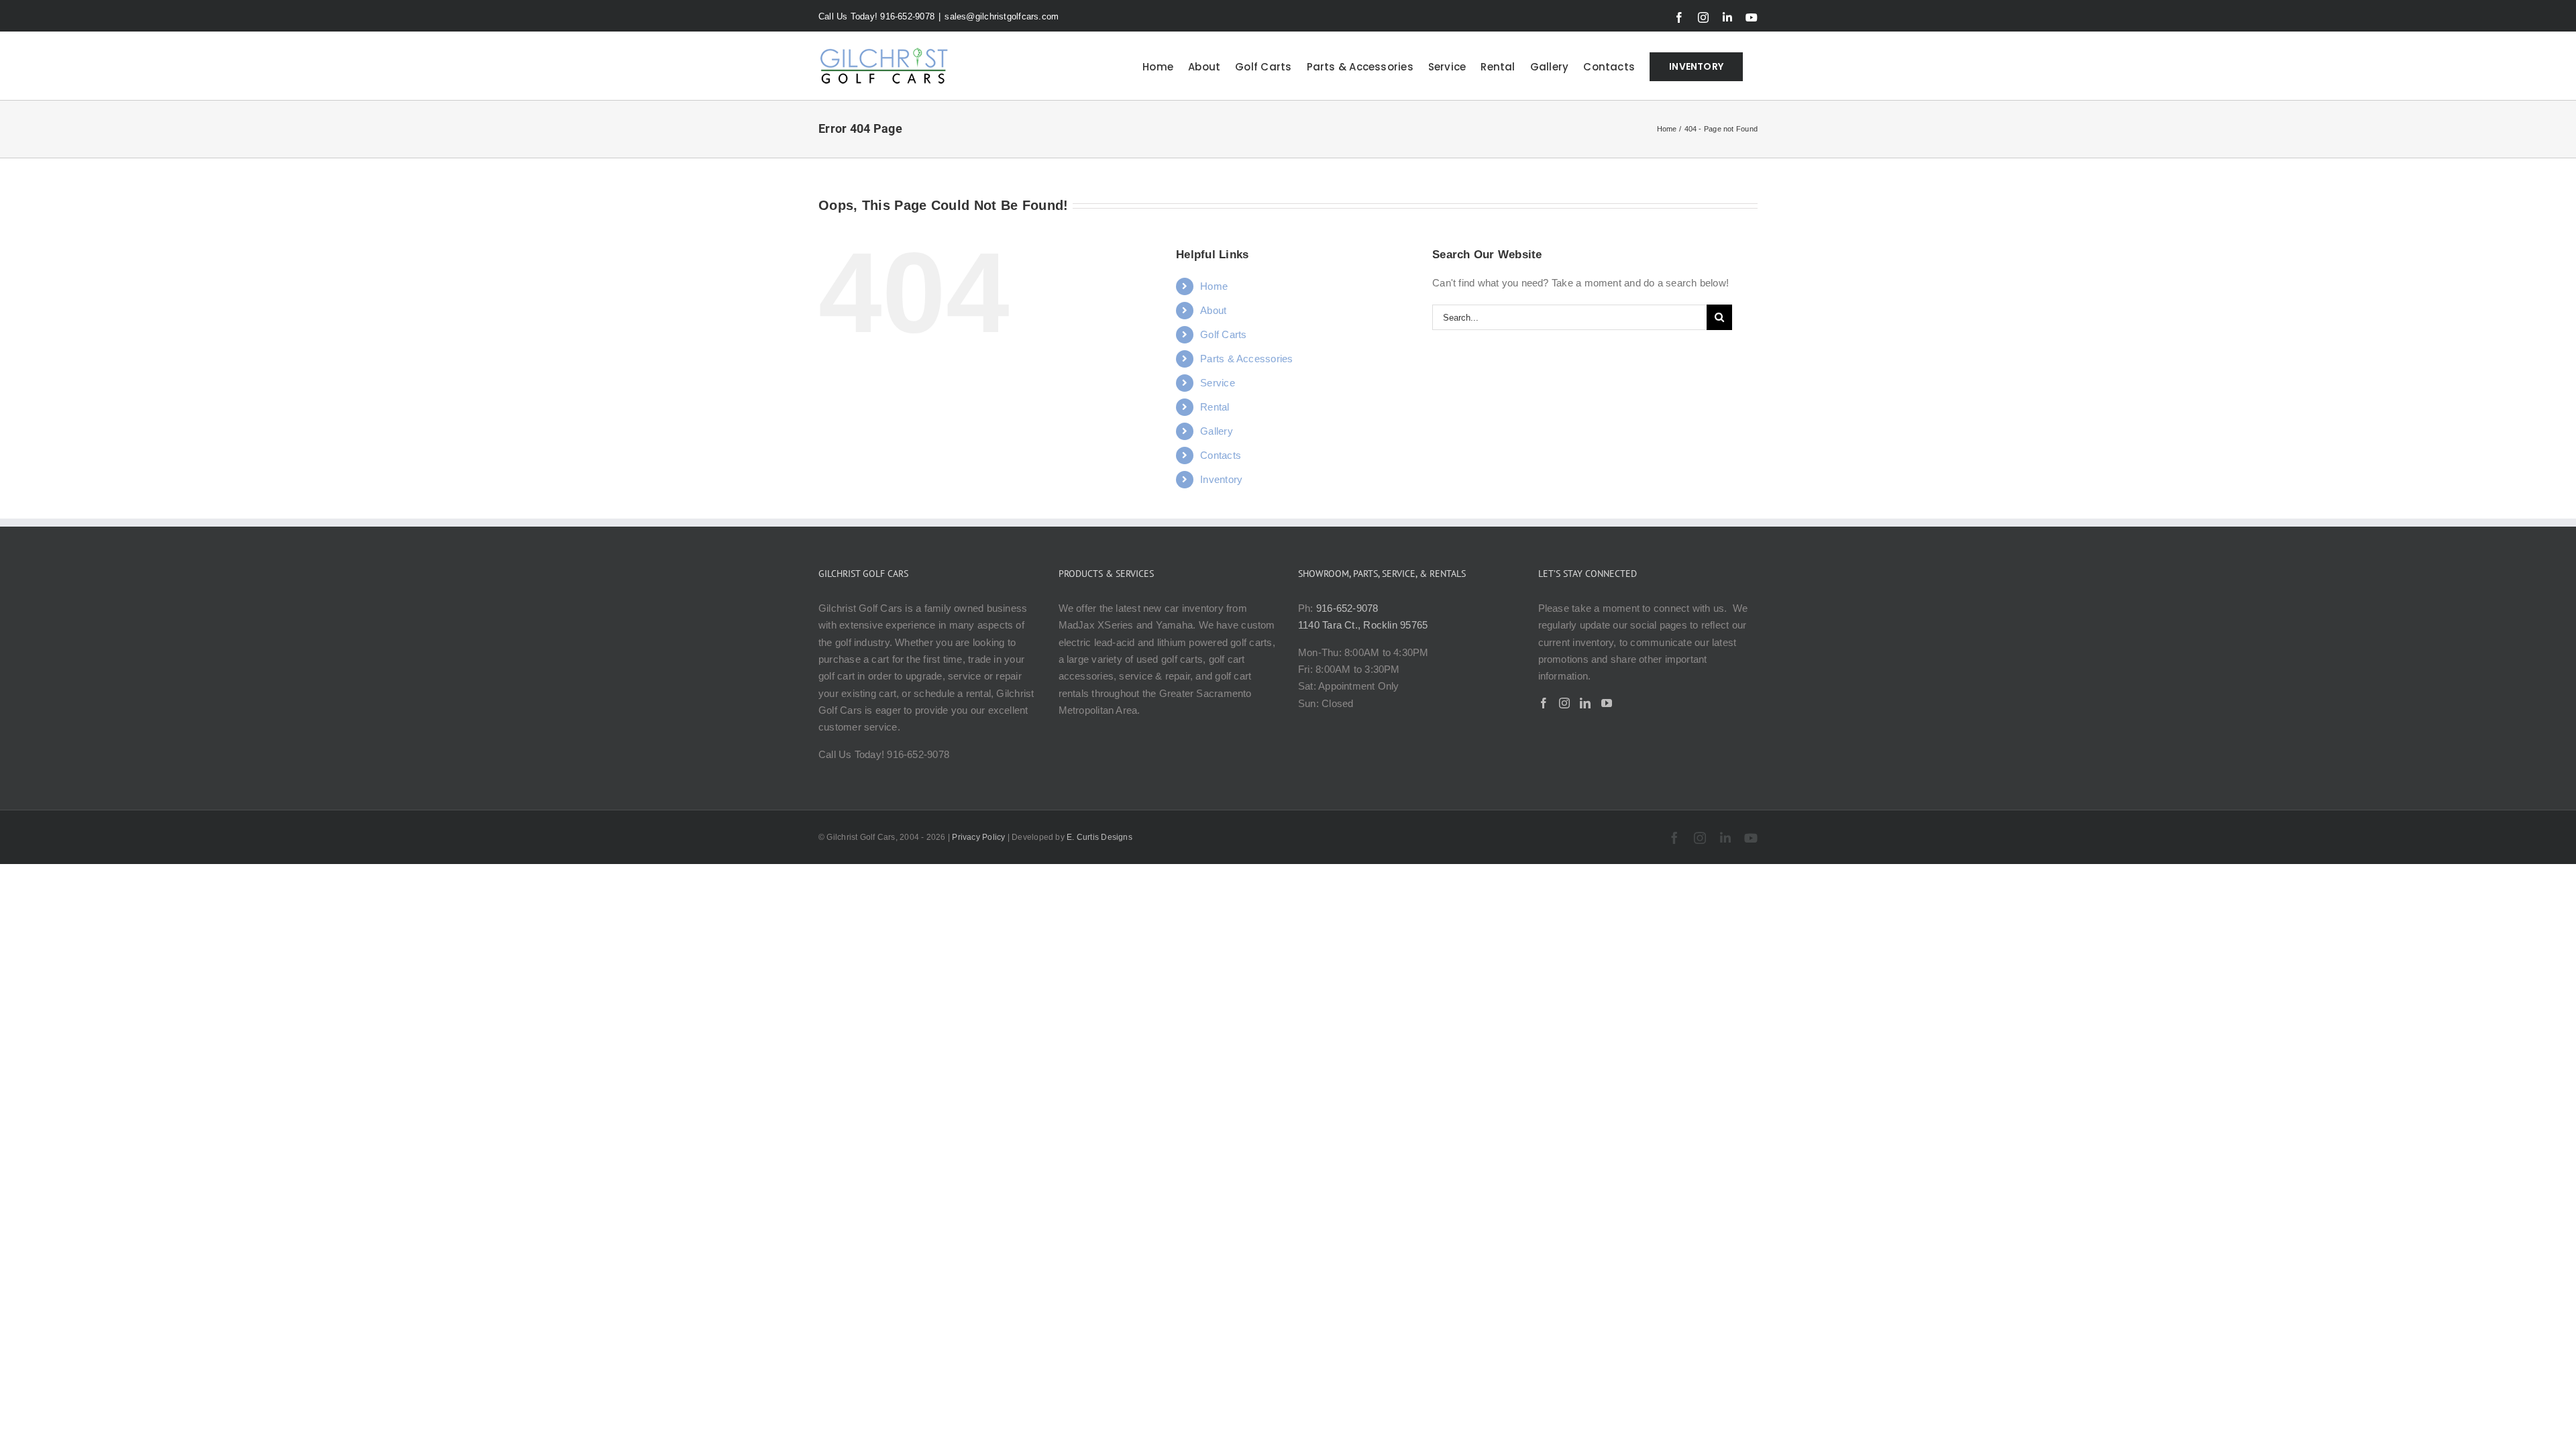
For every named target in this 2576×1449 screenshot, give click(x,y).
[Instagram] (1564, 703)
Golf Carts (1223, 334)
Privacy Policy (978, 837)
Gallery (1217, 431)
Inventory (1221, 479)
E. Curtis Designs (1099, 837)
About (1213, 310)
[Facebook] (1544, 703)
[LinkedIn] (1585, 703)
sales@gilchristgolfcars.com (1002, 16)
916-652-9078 (1347, 608)
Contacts (1221, 455)
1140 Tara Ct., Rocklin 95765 (1363, 625)
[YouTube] (1607, 703)
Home (1214, 286)
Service (1218, 383)
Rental (1215, 407)
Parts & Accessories (1246, 359)
